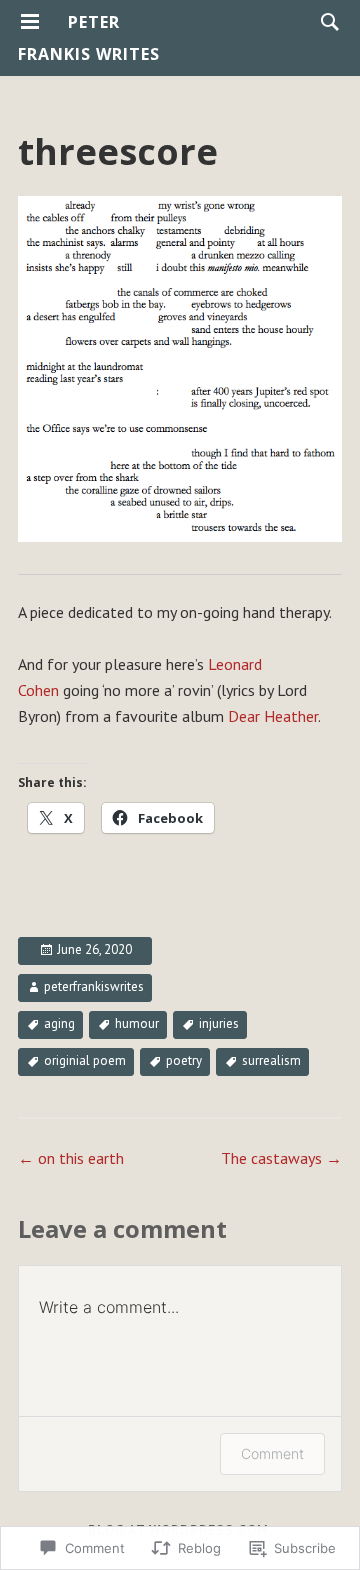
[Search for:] (325, 21)
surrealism (271, 1060)
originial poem (85, 1060)
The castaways (281, 1158)
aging (59, 1023)
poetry (184, 1060)
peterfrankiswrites (94, 986)
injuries (219, 1023)
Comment (272, 1453)
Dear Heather (273, 716)
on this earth (71, 1158)
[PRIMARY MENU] (30, 22)
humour (137, 1023)
